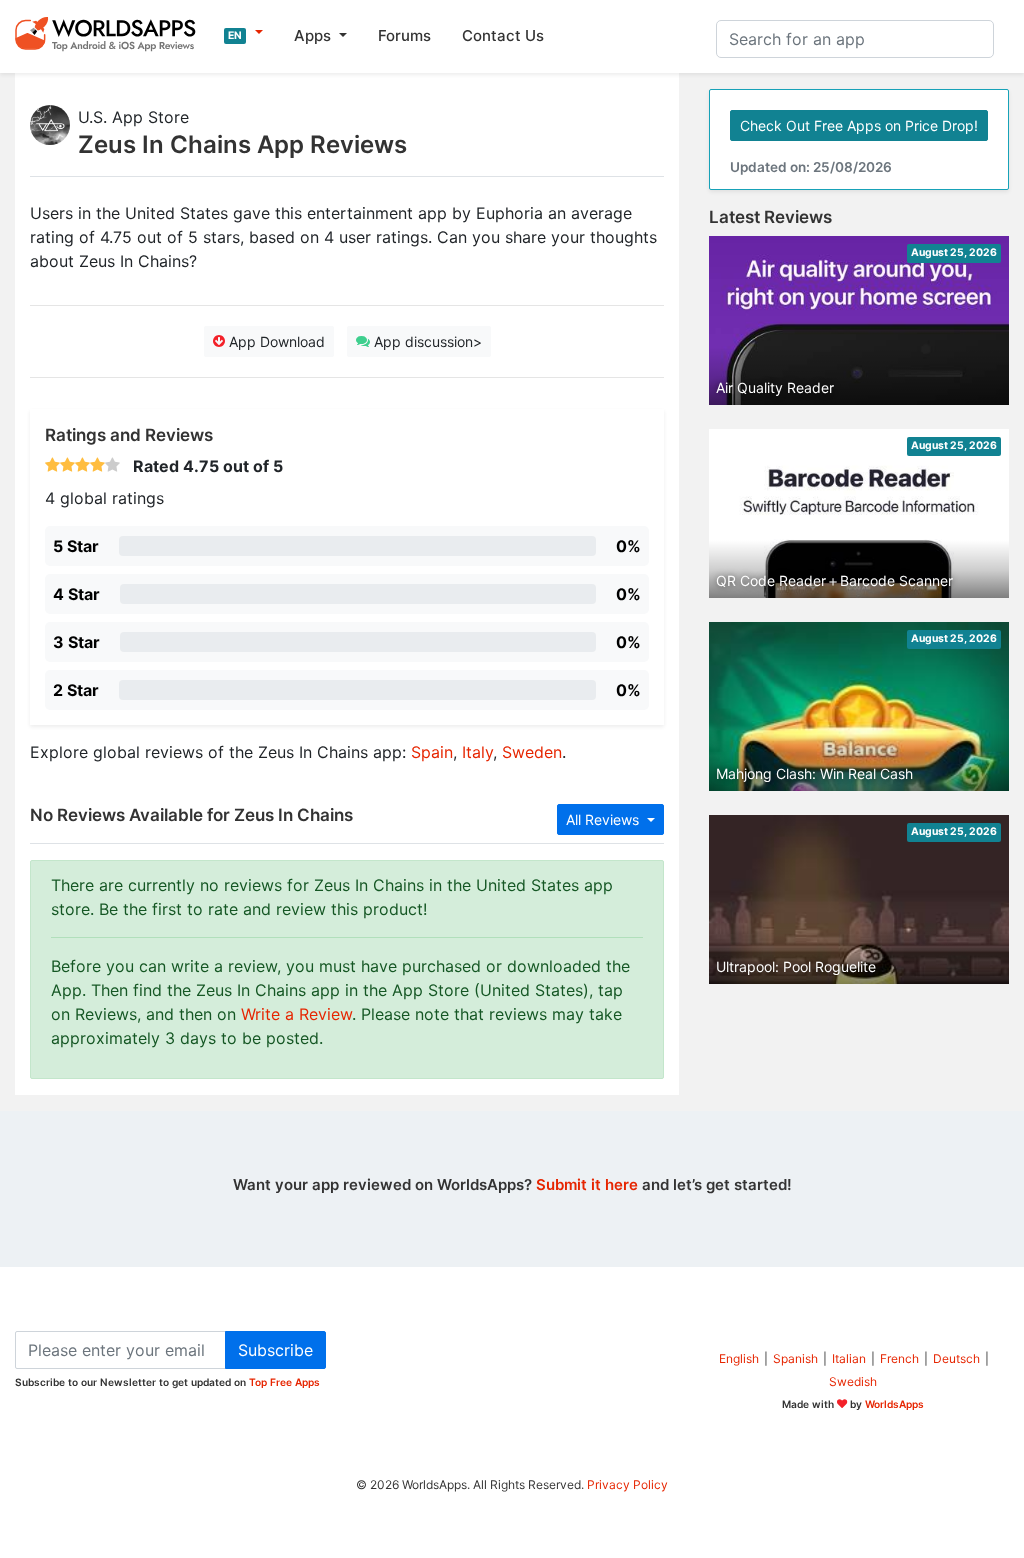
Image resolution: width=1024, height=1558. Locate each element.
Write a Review (296, 1014)
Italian (849, 1358)
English (739, 1358)
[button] (243, 33)
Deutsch (956, 1358)
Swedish (853, 1381)
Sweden (532, 752)
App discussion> (426, 341)
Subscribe (275, 1350)
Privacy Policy (627, 1484)
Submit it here (587, 1184)
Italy (477, 752)
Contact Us (503, 35)
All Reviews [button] (604, 819)
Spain (432, 752)
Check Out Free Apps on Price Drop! (859, 125)
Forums (404, 35)
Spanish (795, 1358)
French (899, 1358)
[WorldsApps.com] (111, 33)
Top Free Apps (284, 1382)
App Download (275, 341)
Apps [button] (314, 35)
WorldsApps (894, 1404)
